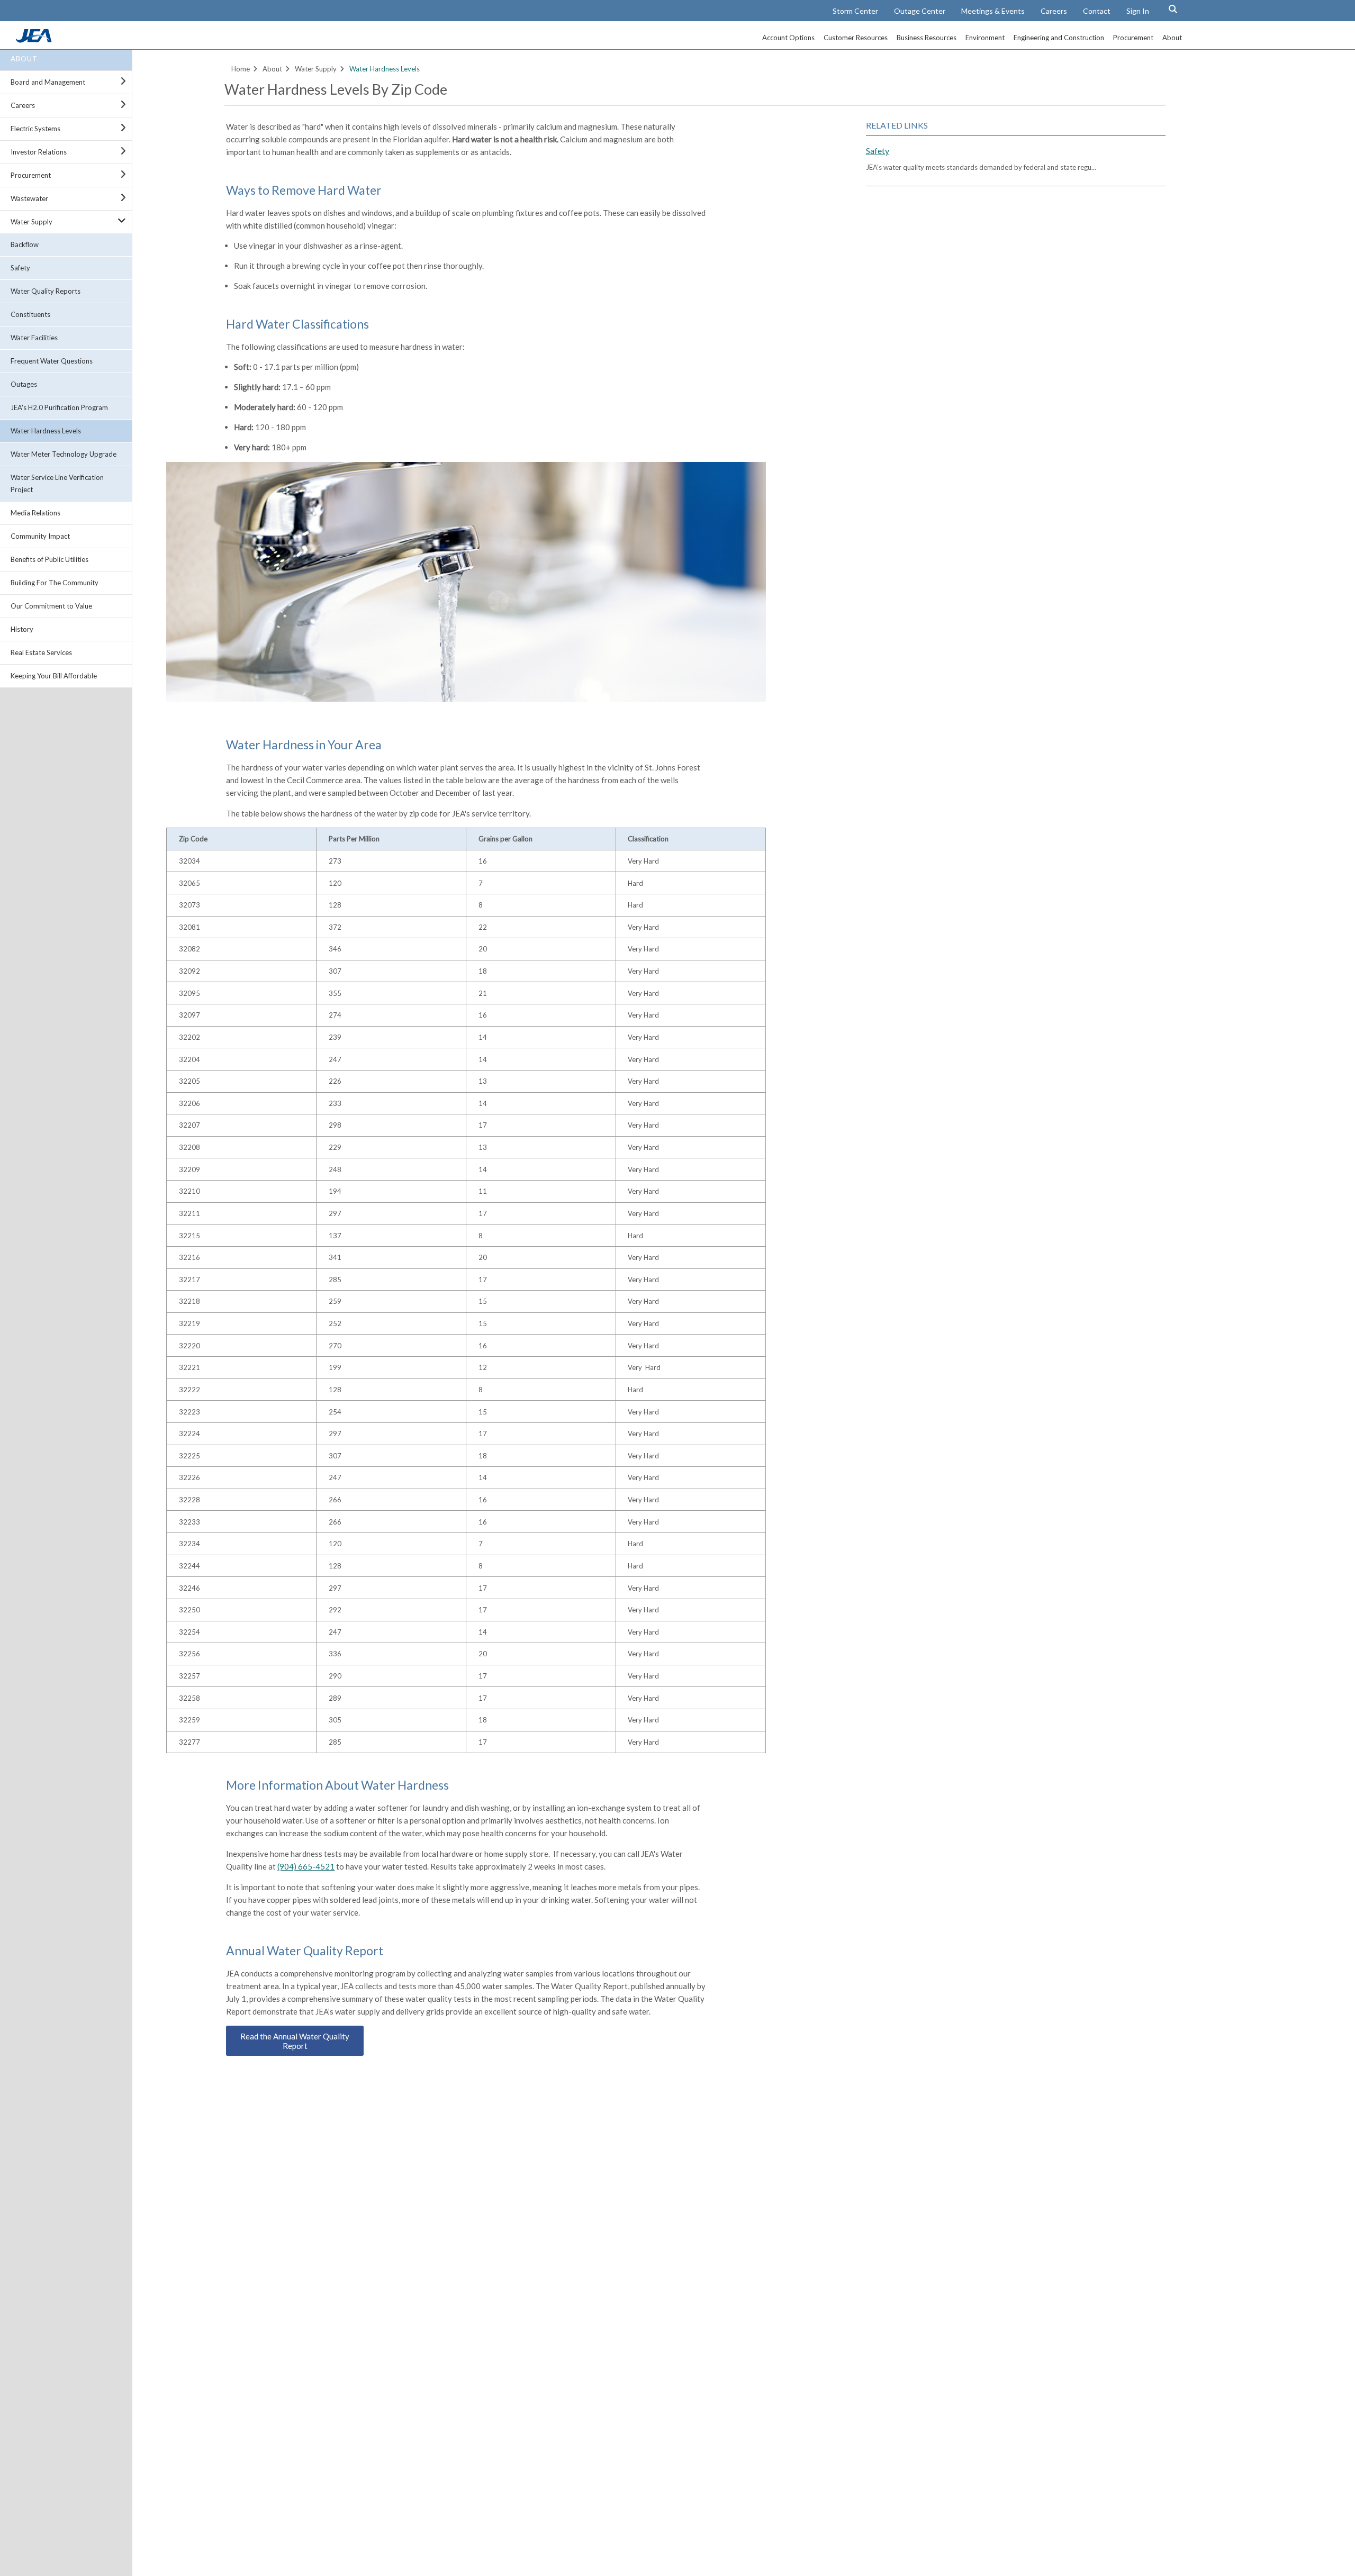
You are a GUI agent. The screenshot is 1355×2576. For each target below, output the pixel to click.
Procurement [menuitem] (1133, 38)
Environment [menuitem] (985, 38)
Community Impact (40, 536)
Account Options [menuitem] (788, 38)
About (24, 59)
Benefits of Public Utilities (49, 559)
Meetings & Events (993, 11)
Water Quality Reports (46, 291)
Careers (1054, 11)
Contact (1097, 11)
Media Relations (35, 513)
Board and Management (48, 82)
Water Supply (31, 222)
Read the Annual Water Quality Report (295, 2041)
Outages (24, 384)
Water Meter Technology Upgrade (64, 454)
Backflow (25, 244)
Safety (20, 268)
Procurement (31, 175)
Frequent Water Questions (52, 361)
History (22, 629)
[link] (35, 40)
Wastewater (29, 198)
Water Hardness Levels (46, 431)
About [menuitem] (1172, 38)
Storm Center (855, 11)
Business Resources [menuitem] (927, 38)
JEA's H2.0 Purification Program (59, 407)
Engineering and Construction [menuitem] (1059, 38)
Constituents (30, 314)
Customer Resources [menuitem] (856, 38)
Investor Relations (39, 152)
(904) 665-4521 (306, 1866)
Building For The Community (55, 583)
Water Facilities (34, 338)
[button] (1173, 9)
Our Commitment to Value (51, 606)
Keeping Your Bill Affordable (54, 676)
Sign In (1138, 11)
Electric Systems (35, 129)
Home (241, 69)
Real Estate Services (41, 652)
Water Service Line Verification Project (57, 483)
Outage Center (920, 11)
